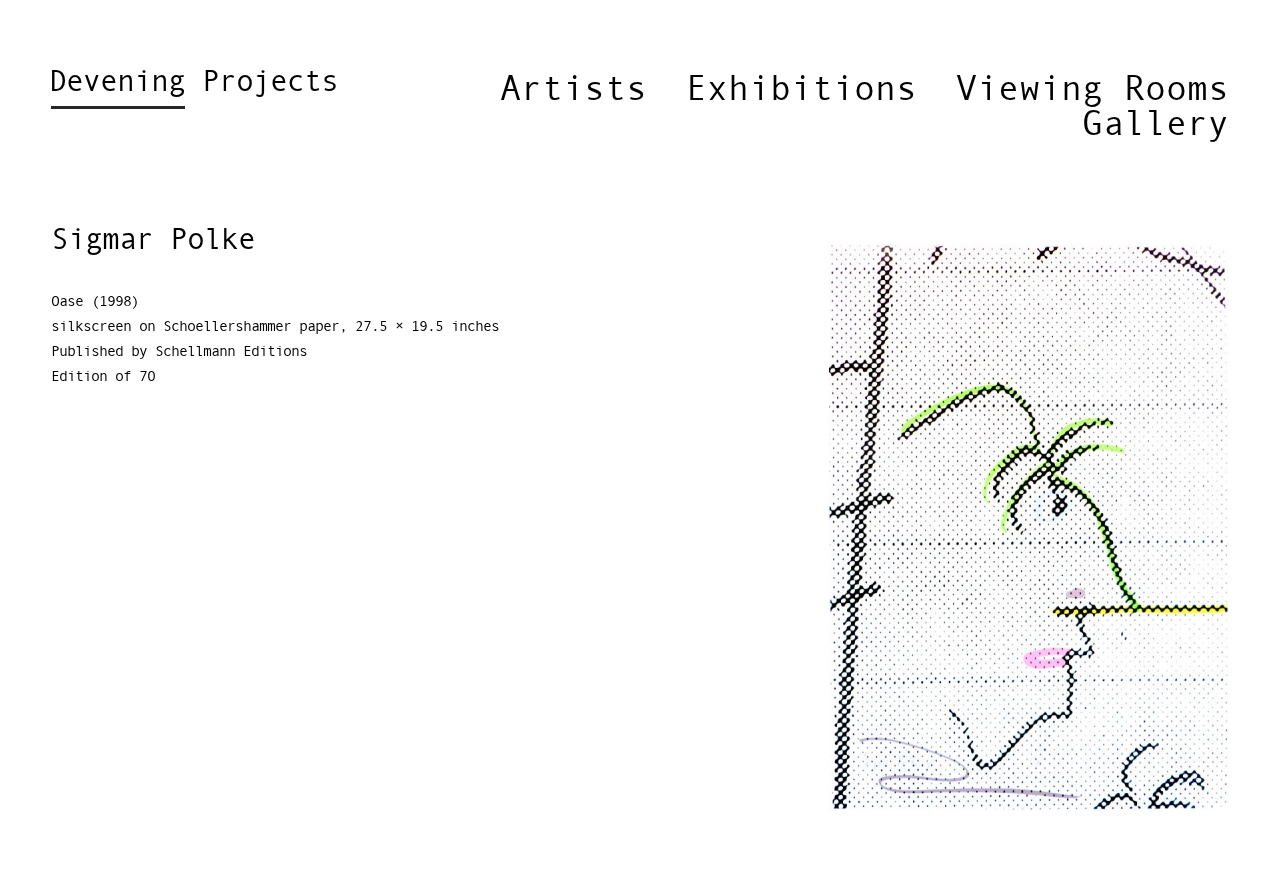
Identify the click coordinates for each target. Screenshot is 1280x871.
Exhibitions (801, 90)
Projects (193, 83)
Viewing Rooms (1092, 90)
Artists (573, 90)
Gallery (1155, 125)
